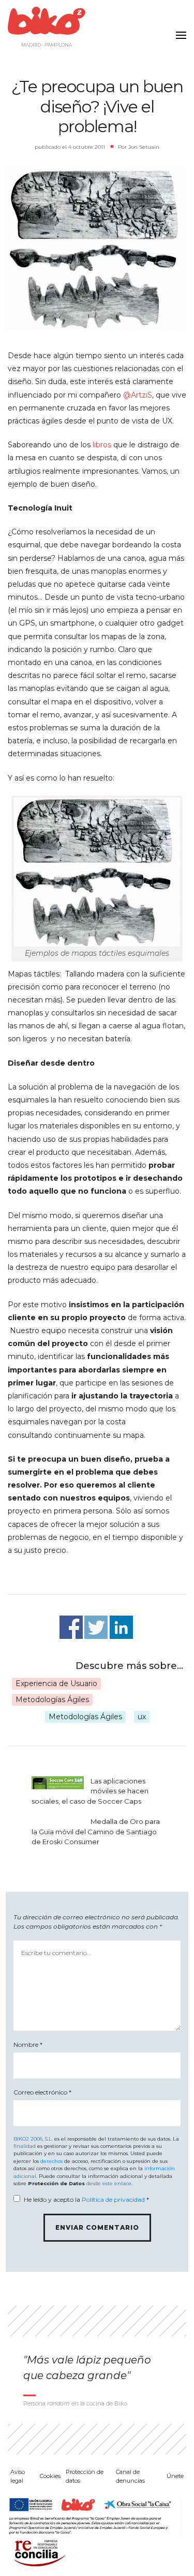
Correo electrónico (42, 2092)
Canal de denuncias (130, 2476)
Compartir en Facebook (71, 1627)
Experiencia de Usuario (56, 1683)
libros (102, 445)
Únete (175, 2476)
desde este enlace (109, 2183)
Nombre (28, 2044)
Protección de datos (85, 2476)
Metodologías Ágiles (52, 1700)
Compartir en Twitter (96, 1627)
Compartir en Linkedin (121, 1627)
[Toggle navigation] (178, 29)
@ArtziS (138, 395)
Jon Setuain (144, 147)
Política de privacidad (113, 2199)
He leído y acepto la (86, 2199)
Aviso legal (18, 2476)
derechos (51, 2161)
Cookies (50, 2476)
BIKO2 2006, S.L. (33, 2139)
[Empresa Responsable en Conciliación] (38, 2552)
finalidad (25, 2146)
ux (142, 1717)
